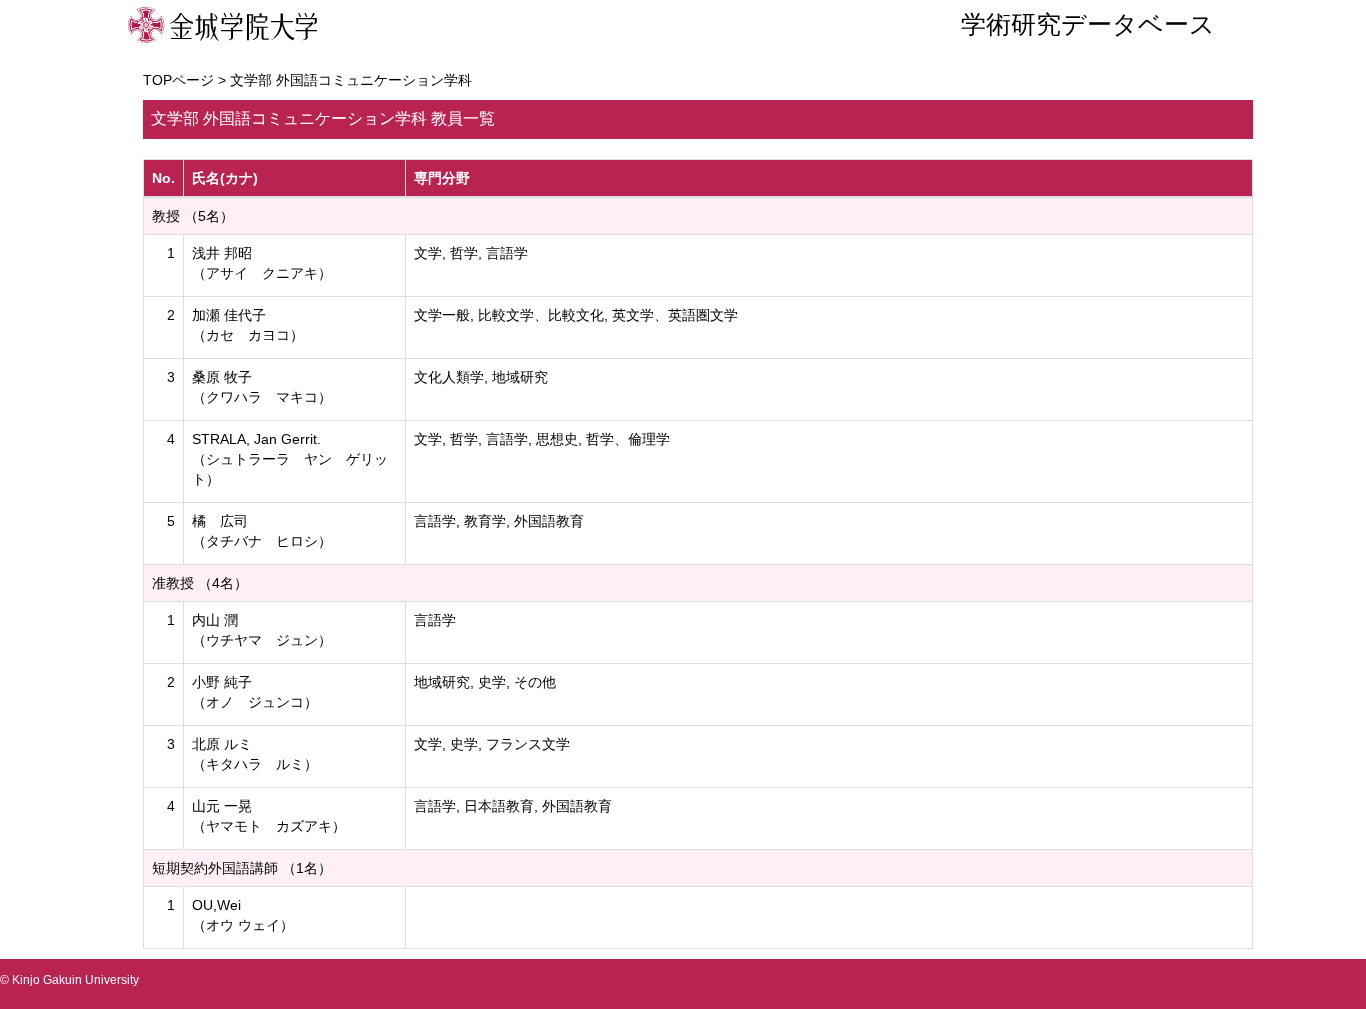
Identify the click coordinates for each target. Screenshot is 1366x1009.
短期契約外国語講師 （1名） (242, 868)
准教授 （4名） (200, 583)
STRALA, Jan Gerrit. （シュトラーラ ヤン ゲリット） (290, 459)
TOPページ (178, 80)
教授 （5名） (193, 216)
